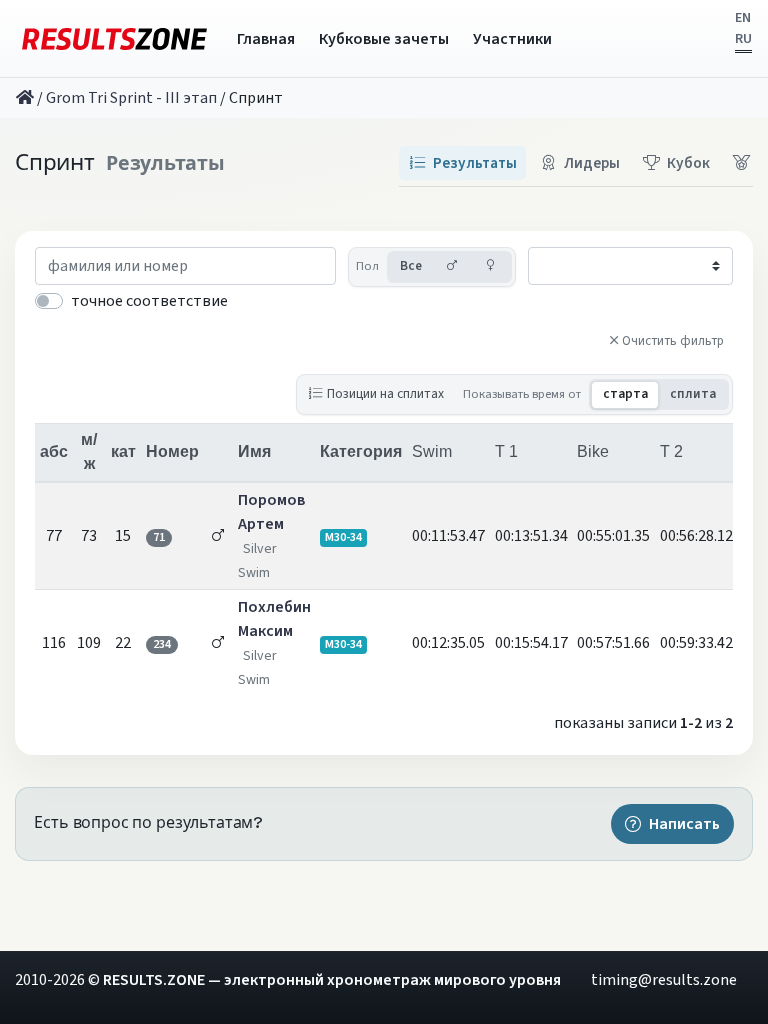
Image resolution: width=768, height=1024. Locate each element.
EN (743, 18)
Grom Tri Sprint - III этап (131, 98)
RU (743, 39)
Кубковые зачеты (384, 39)
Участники (512, 39)
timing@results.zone (664, 980)
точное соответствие (149, 301)
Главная (266, 39)
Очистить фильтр (673, 341)
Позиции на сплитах (385, 393)
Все (411, 266)
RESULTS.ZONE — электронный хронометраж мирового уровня (332, 980)
